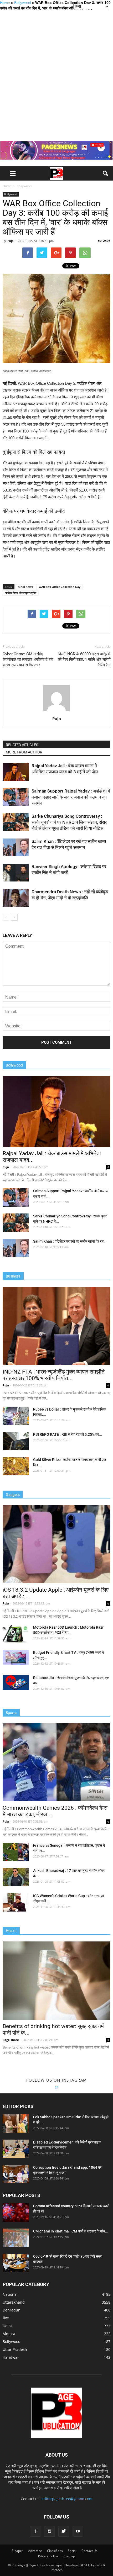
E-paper (17, 2551)
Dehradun (12, 2310)
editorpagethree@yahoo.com (67, 2499)
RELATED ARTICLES (22, 745)
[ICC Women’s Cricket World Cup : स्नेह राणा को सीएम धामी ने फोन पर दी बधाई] (16, 1902)
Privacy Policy (48, 2556)
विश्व (6, 2318)
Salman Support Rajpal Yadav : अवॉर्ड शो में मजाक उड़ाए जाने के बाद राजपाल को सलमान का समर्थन (71, 797)
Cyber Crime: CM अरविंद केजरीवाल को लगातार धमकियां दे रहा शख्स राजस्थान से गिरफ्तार (28, 659)
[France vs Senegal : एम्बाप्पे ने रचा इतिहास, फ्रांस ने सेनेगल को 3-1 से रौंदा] (16, 1852)
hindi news (25, 587)
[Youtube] (78, 2531)
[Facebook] (35, 2531)
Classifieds (55, 2551)
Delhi (7, 2326)
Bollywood (23, 3)
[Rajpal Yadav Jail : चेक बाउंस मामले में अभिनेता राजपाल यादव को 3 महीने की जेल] (16, 772)
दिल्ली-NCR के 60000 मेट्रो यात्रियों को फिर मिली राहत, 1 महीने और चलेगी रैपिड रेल (84, 659)
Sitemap (69, 2556)
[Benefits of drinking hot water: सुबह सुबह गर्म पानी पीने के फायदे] (56, 1980)
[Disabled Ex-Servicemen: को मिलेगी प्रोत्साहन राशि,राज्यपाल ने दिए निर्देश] (16, 2149)
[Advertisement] (56, 76)
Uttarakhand (14, 2302)
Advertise (35, 2551)
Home (5, 3)
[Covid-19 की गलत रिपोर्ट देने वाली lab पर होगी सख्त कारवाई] (16, 2263)
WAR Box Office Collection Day (60, 587)
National (10, 2294)
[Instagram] (49, 2531)
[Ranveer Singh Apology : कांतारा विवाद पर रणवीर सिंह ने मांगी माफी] (16, 873)
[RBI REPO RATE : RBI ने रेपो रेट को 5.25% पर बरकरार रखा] (16, 1441)
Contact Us (89, 2551)
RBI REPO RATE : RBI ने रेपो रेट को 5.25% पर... (68, 1434)
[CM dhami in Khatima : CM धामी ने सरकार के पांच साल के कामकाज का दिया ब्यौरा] (16, 2238)
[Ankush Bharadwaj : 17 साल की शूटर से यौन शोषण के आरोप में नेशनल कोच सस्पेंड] (16, 1877)
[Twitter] (64, 2531)
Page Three (11, 2040)
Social (72, 2551)
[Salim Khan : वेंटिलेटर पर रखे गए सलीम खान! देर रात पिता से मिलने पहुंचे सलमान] (16, 848)
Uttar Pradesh (15, 2349)
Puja (11, 241)
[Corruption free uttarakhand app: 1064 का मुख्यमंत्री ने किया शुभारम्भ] (16, 2174)
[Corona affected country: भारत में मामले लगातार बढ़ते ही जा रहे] (16, 2213)
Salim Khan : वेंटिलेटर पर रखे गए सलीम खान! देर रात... (70, 1241)
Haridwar (11, 2357)
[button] (106, 173)
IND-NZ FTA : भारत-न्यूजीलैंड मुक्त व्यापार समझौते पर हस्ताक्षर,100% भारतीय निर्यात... (54, 1375)
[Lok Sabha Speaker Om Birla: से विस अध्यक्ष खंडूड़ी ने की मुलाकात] (16, 2124)
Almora (9, 2334)
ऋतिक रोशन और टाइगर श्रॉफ (21, 593)
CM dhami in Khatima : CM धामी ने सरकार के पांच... (71, 2231)
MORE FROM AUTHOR (24, 752)
